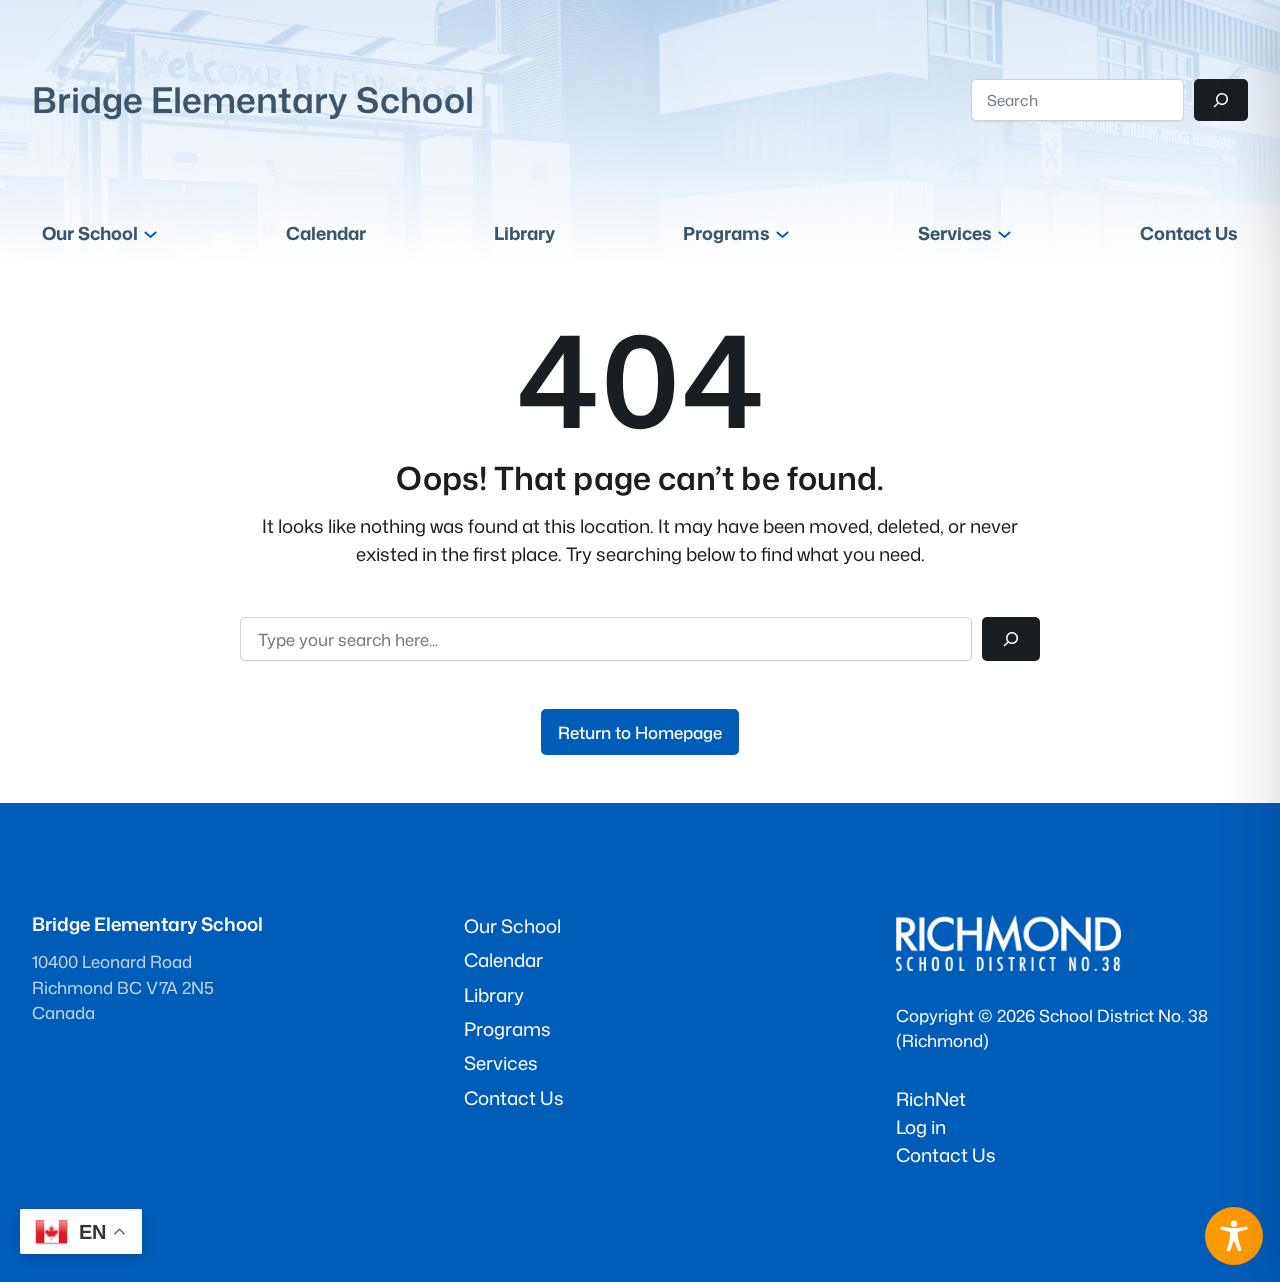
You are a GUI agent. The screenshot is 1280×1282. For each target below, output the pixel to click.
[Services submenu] (1004, 233)
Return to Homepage (640, 732)
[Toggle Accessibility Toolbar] (1234, 1236)
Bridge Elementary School (253, 99)
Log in (921, 1127)
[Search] (1221, 100)
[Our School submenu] (150, 233)
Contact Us (946, 1155)
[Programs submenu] (782, 233)
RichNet (931, 1099)
